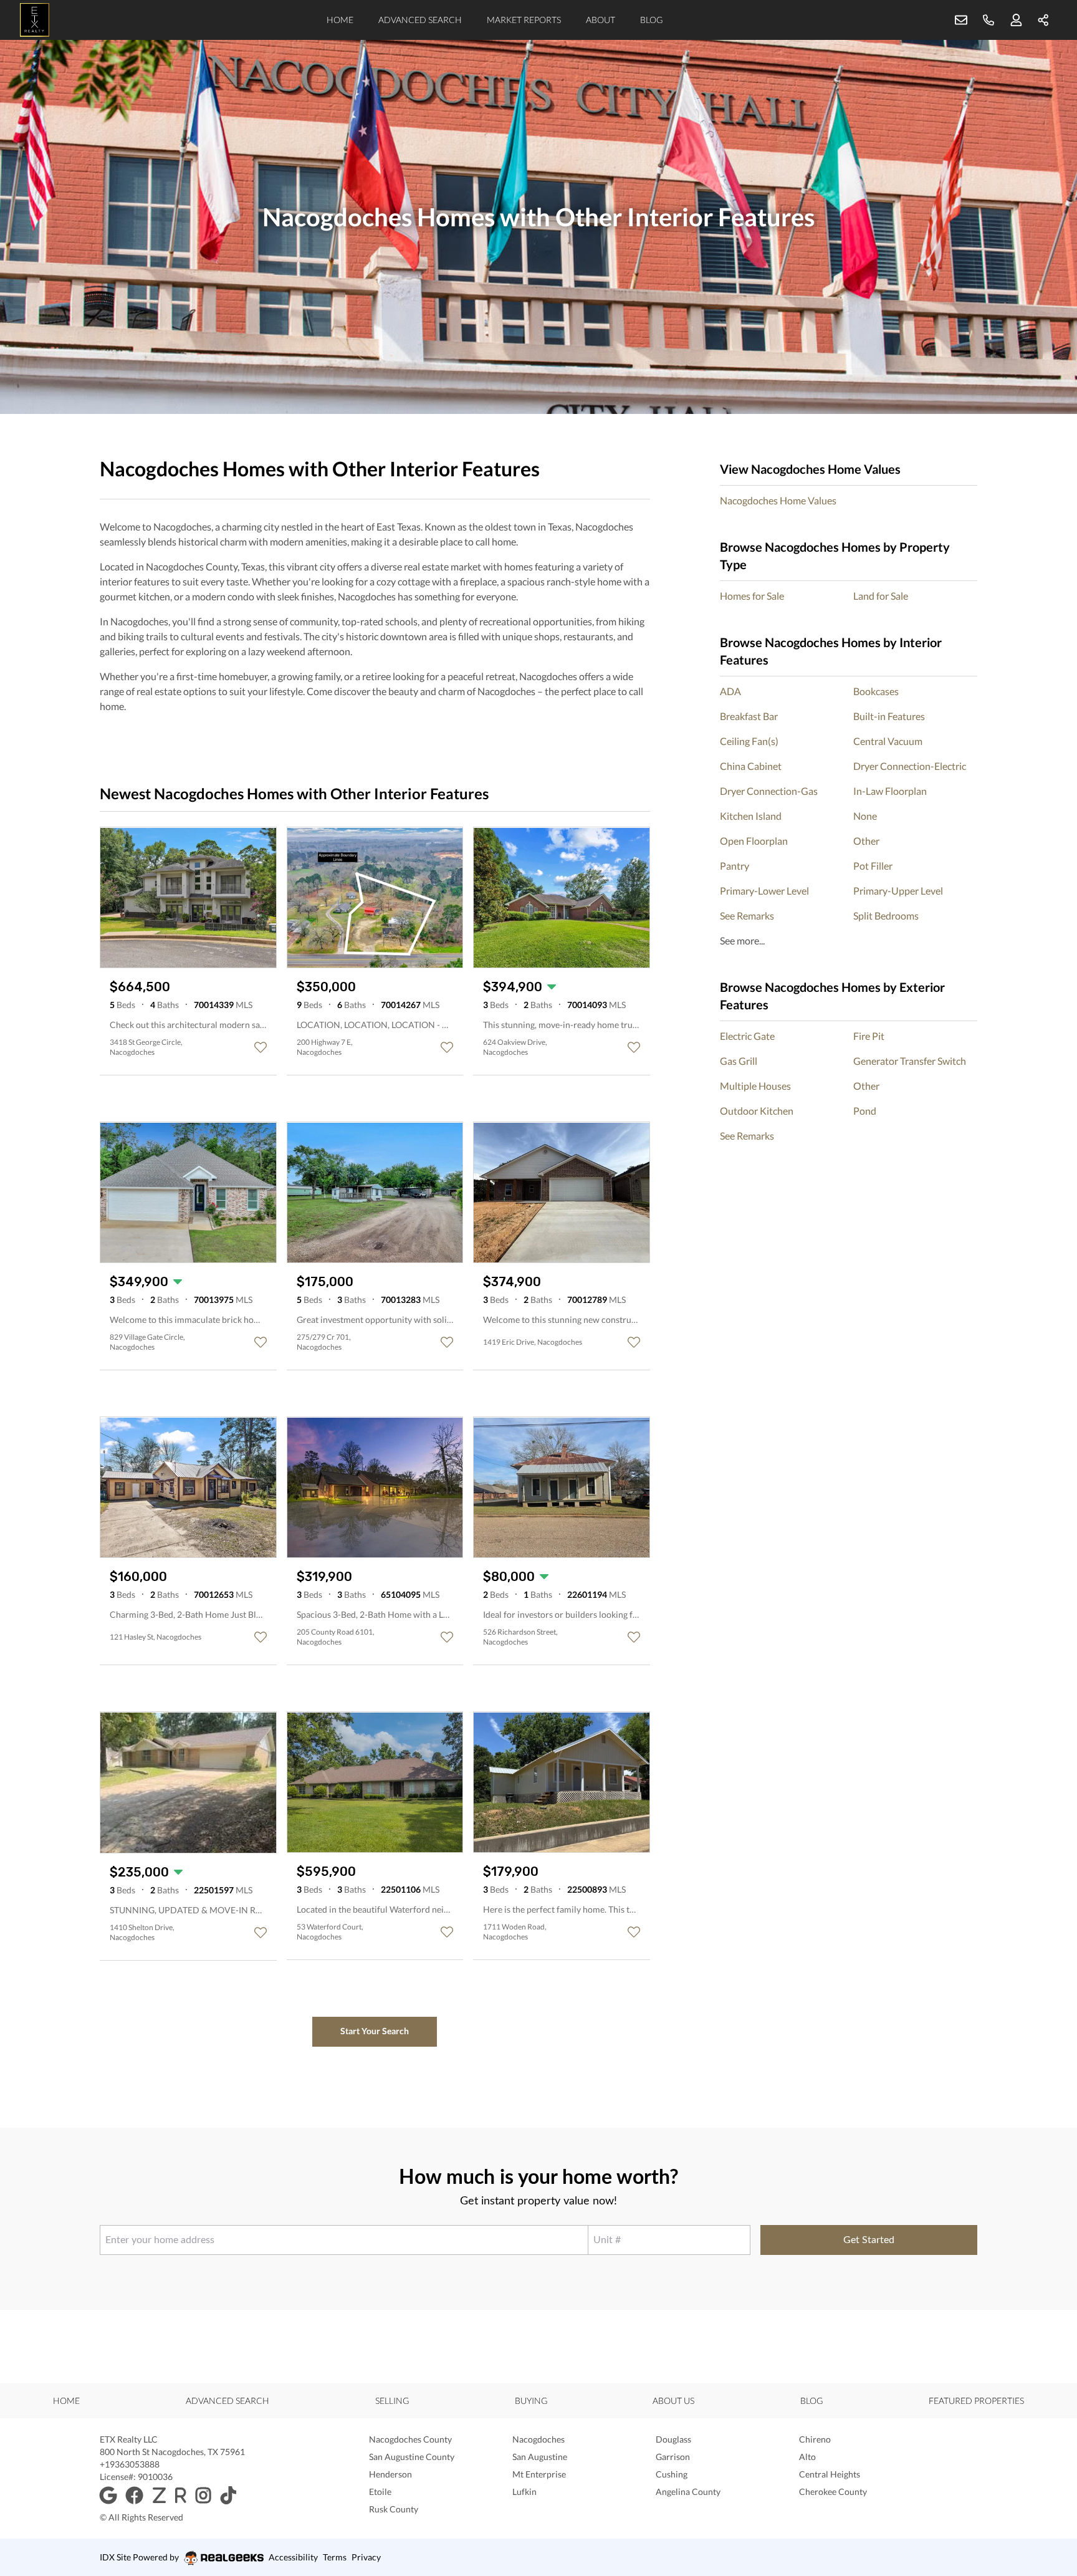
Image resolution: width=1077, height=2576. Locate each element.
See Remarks (747, 916)
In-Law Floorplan (890, 791)
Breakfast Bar (749, 716)
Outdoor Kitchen (757, 1111)
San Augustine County (412, 2457)
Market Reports (524, 20)
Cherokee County (833, 2492)
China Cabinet (751, 766)
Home (340, 20)
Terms (335, 2557)
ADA (730, 691)
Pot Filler (873, 866)
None (865, 816)
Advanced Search (420, 20)
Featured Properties (976, 2401)
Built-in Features (889, 716)
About (601, 20)
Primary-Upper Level (898, 891)
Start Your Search (375, 2031)
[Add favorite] (261, 1047)
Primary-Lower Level (764, 891)
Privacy (366, 2557)
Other (866, 841)
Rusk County (394, 2509)
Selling (392, 2401)
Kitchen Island (751, 816)
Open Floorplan (754, 841)
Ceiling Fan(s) (749, 741)
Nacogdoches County (410, 2439)
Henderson (390, 2474)
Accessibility (293, 2557)
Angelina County (688, 2492)
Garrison (673, 2457)
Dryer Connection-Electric (910, 766)
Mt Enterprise (539, 2474)
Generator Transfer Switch (910, 1061)
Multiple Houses (755, 1086)
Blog (651, 20)
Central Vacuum (888, 741)
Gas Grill (739, 1061)
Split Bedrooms (886, 916)
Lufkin (524, 2492)
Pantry (735, 866)
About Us (673, 2401)
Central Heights (830, 2474)
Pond (865, 1111)
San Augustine (540, 2457)
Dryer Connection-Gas (769, 791)
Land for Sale (881, 596)
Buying (531, 2401)
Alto (807, 2457)
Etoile (380, 2492)
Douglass (673, 2439)
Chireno (815, 2439)
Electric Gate (747, 1036)
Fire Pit (869, 1036)
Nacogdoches (538, 2439)
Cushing (672, 2474)
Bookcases (876, 691)
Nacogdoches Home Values (778, 500)
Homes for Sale (752, 596)
